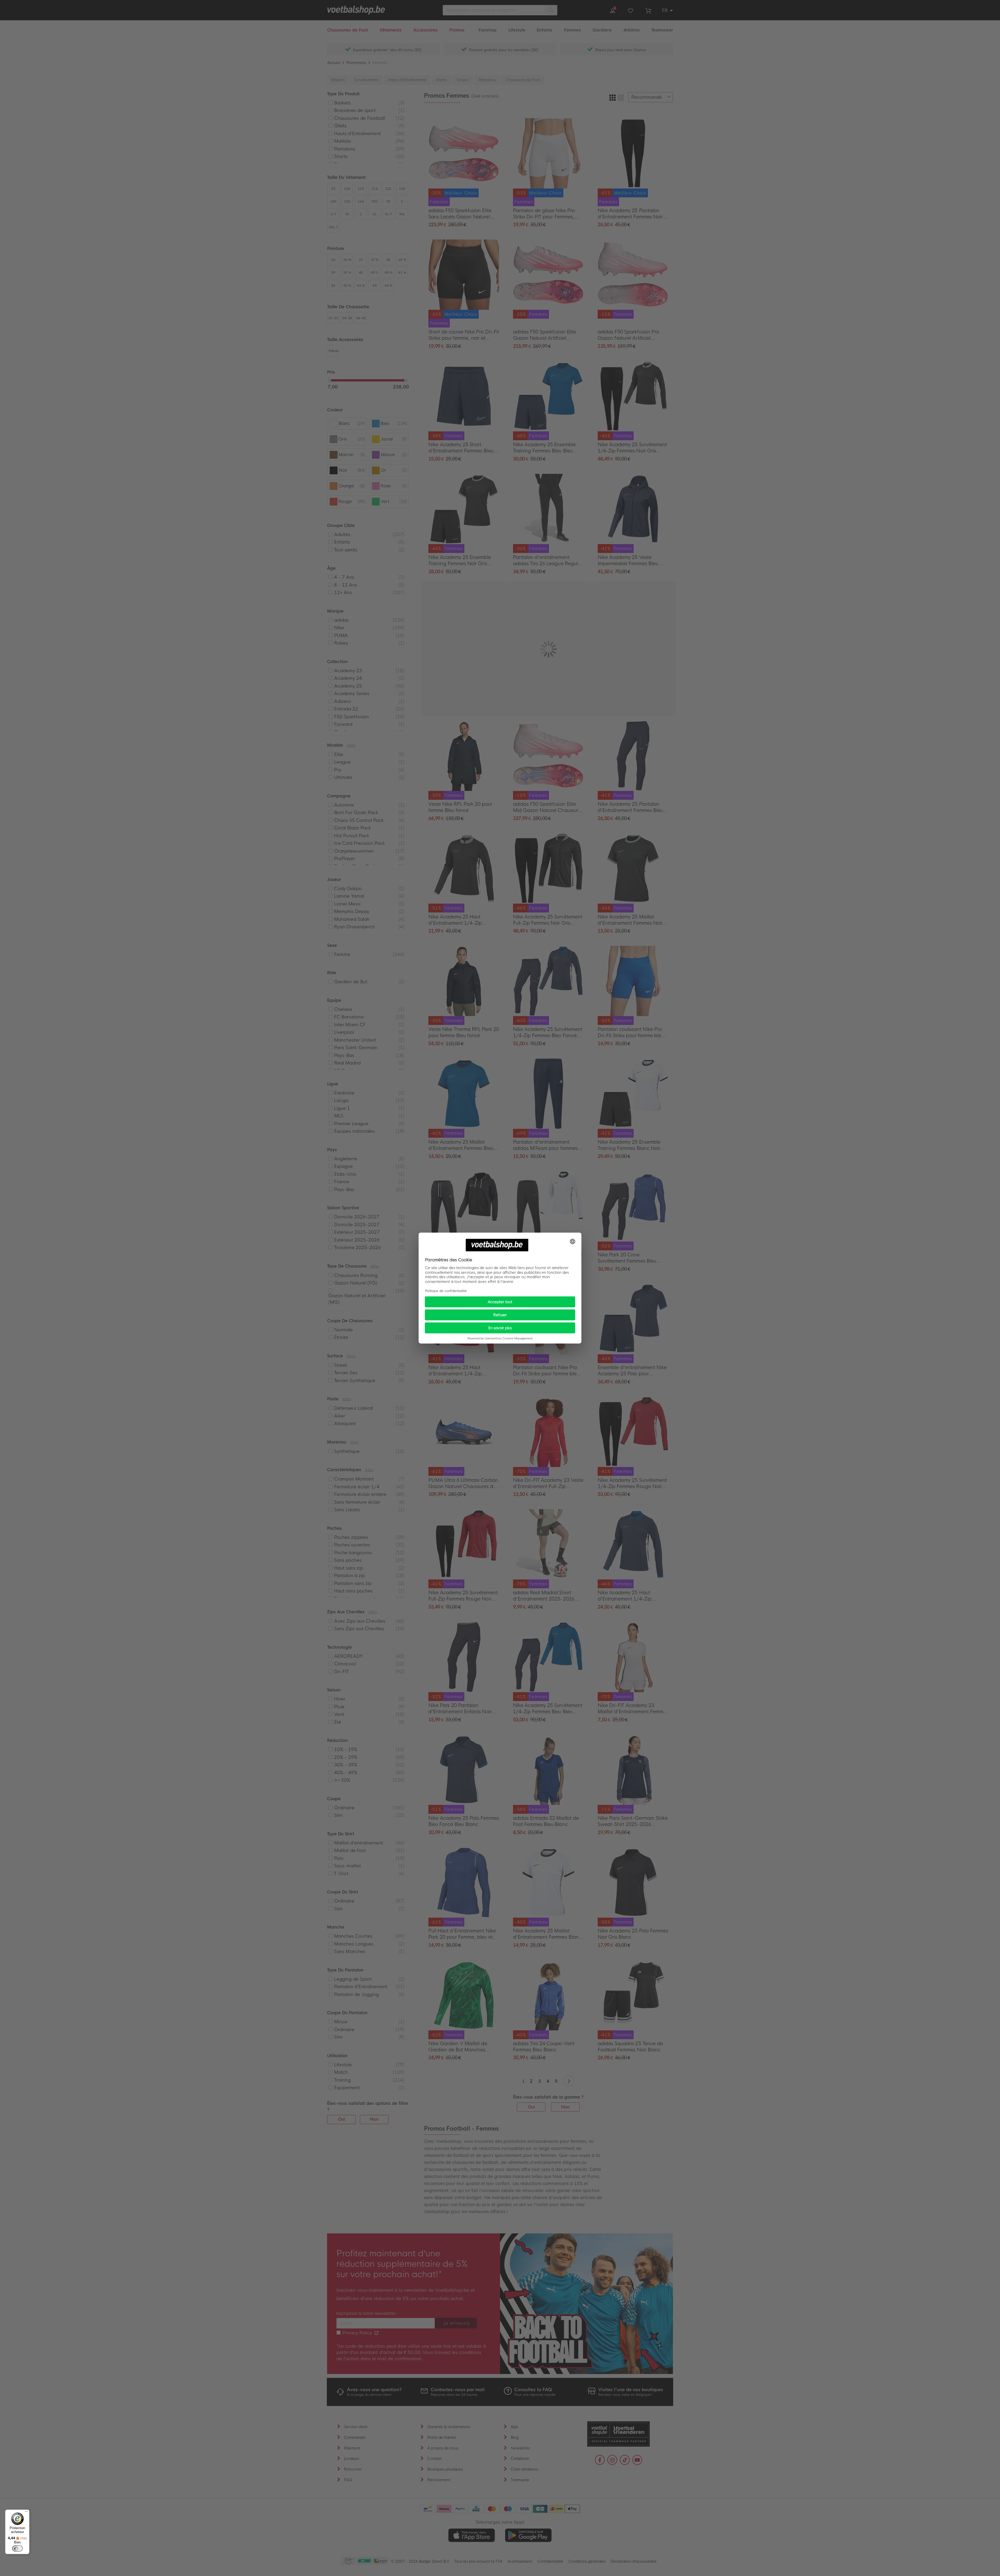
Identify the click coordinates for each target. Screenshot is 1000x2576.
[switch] (17, 2548)
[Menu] (26, 2513)
